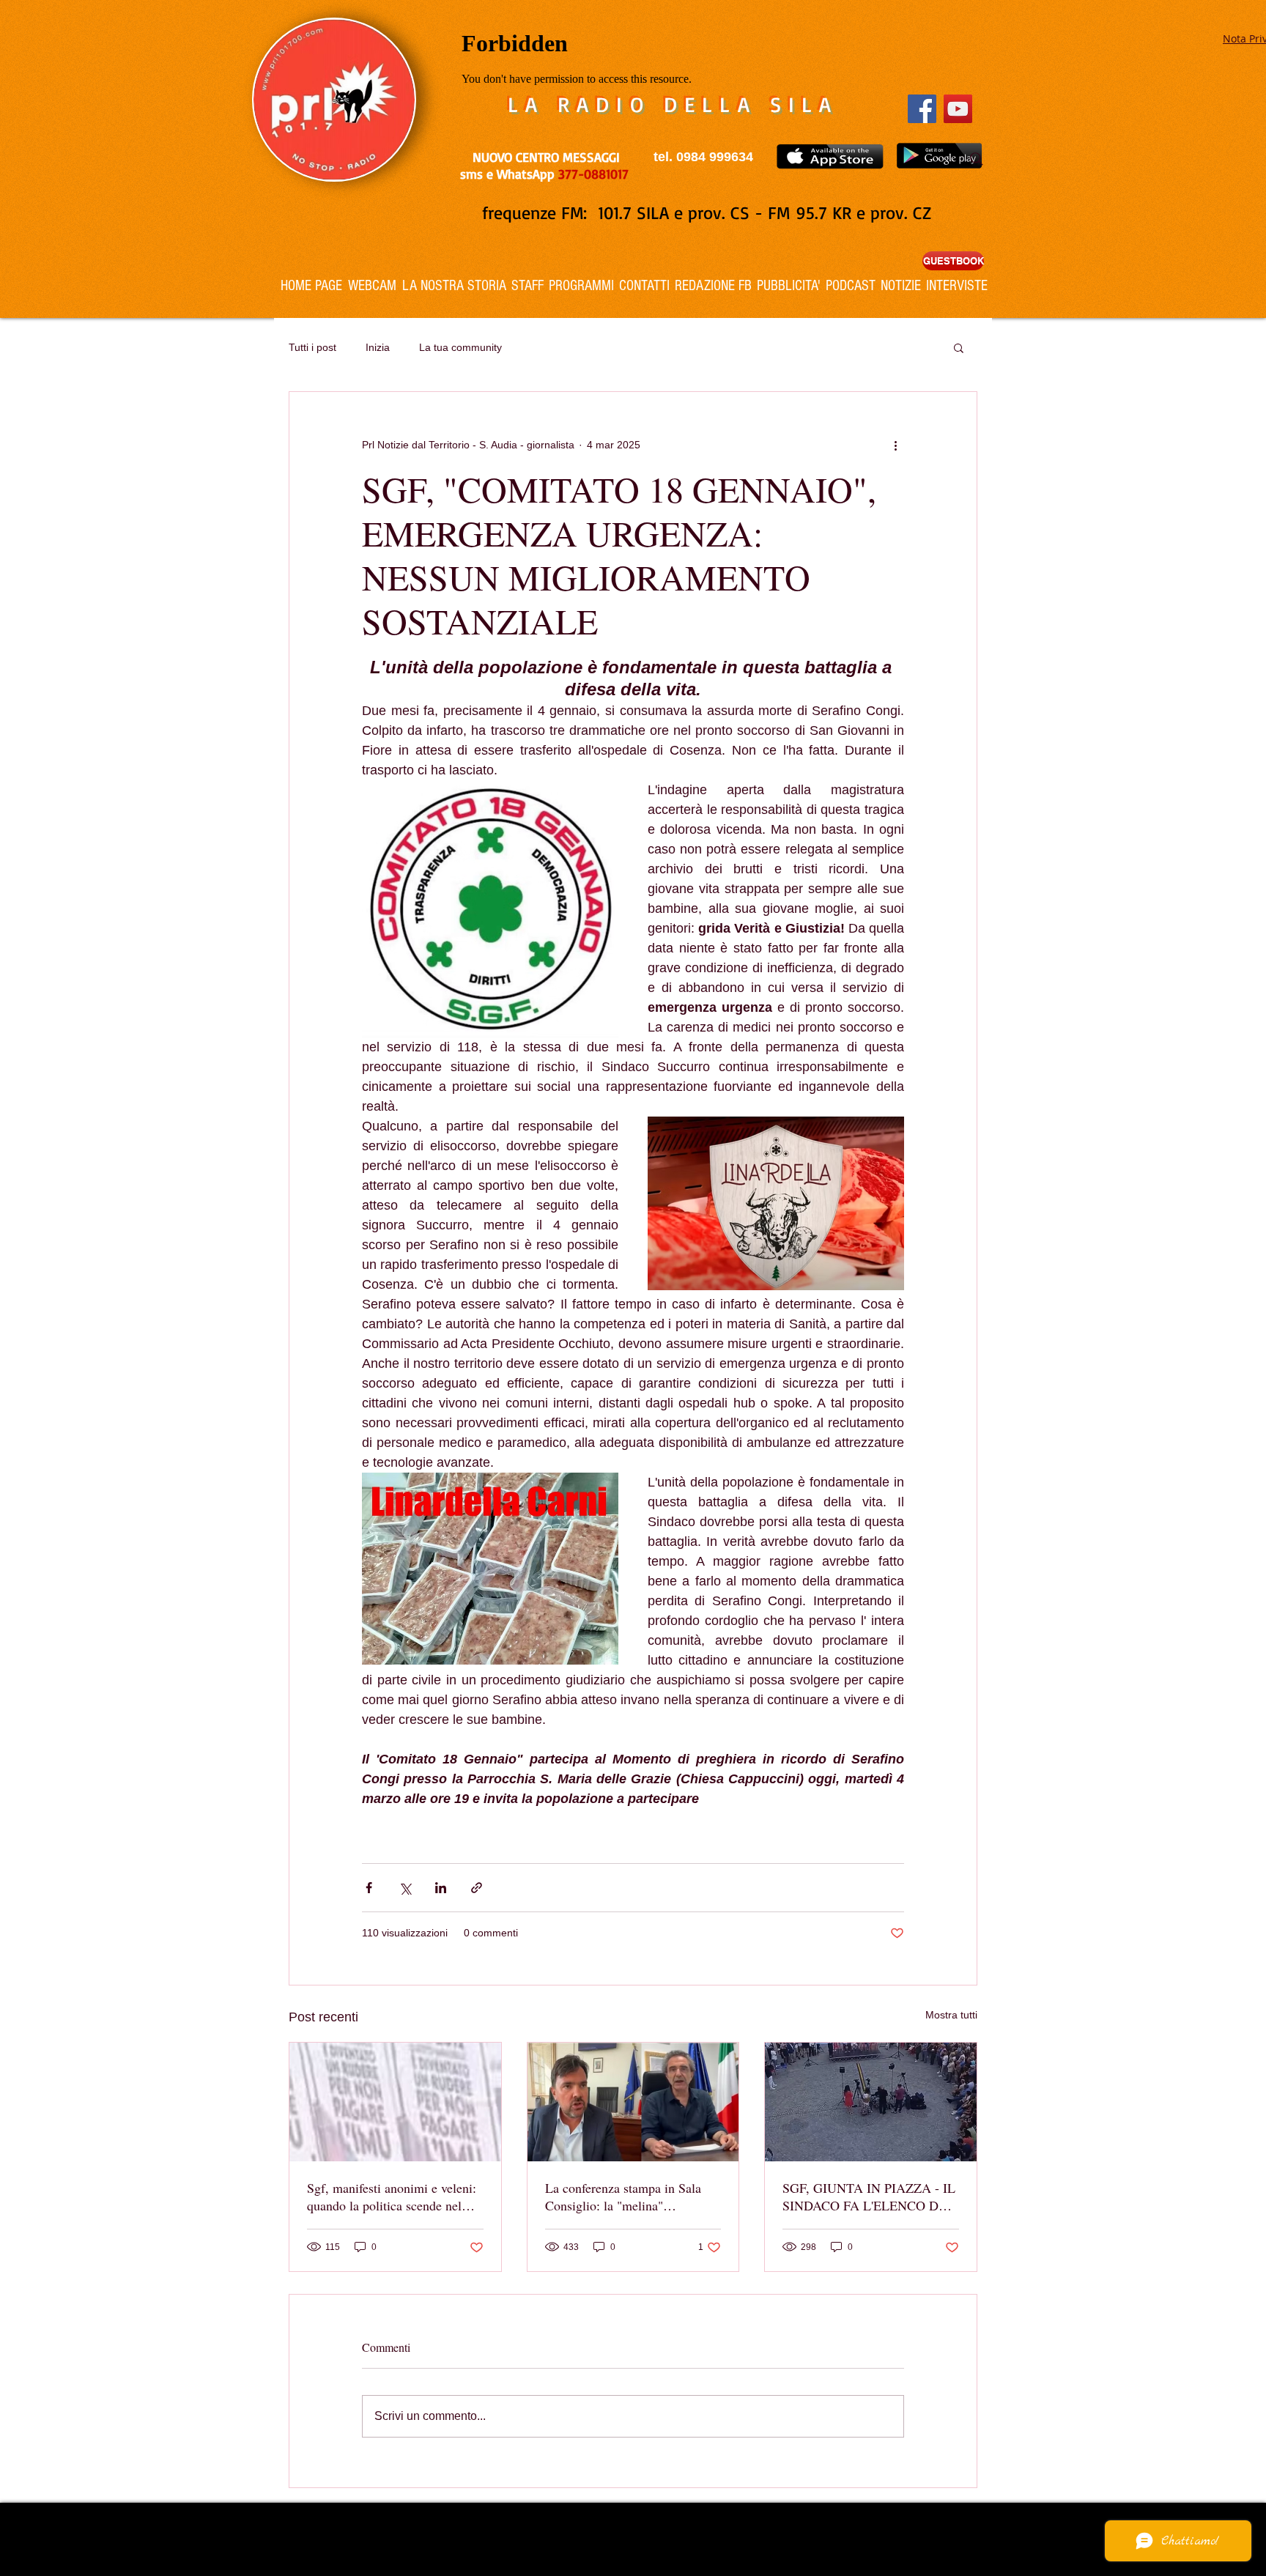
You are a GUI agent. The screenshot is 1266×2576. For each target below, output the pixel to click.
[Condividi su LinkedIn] (441, 1888)
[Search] (977, 159)
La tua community (460, 347)
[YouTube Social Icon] (958, 109)
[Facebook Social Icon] (922, 109)
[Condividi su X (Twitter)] (405, 1888)
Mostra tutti (951, 2015)
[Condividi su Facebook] (369, 1888)
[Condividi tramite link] (477, 1888)
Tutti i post (312, 347)
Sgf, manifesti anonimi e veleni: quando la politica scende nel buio (392, 2196)
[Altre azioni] (895, 445)
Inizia (378, 347)
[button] (959, 347)
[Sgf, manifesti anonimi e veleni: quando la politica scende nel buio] (395, 2102)
